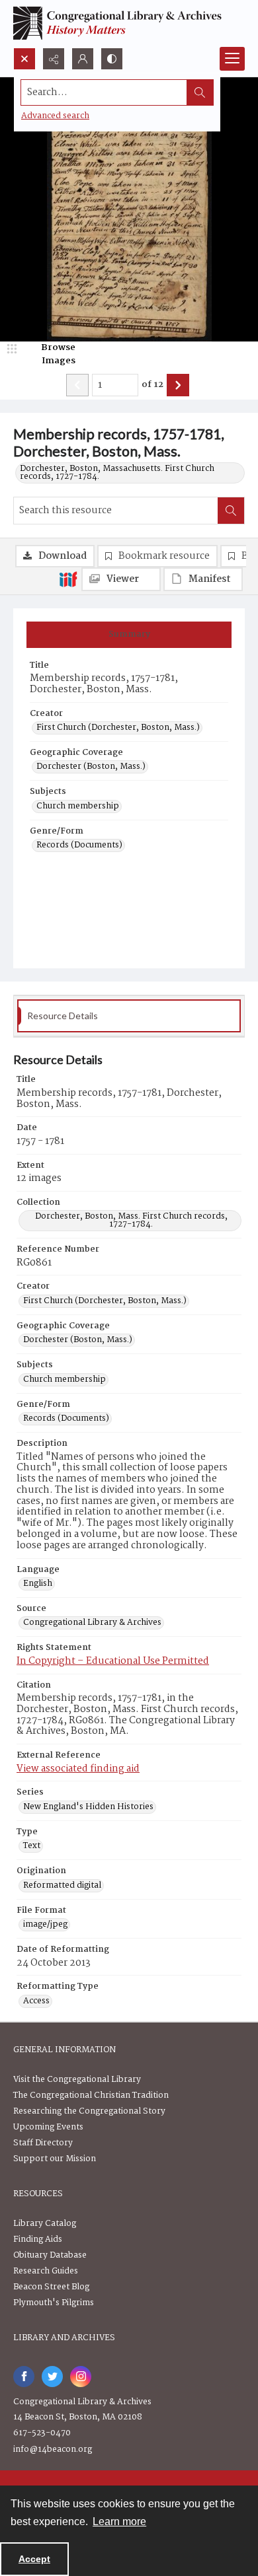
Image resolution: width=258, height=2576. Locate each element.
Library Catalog (45, 2224)
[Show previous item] (77, 385)
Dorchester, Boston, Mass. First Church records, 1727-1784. (131, 1221)
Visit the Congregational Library (77, 2080)
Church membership (78, 806)
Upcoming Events (48, 2127)
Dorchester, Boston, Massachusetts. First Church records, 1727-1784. (117, 473)
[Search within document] (231, 511)
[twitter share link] (52, 2377)
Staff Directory (43, 2143)
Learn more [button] (119, 2522)
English (38, 1584)
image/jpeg (45, 1925)
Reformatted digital (62, 1886)
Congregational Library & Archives (92, 1623)
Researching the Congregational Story (89, 2111)
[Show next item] (178, 385)
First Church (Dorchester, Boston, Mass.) (118, 728)
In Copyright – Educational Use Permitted (113, 1661)
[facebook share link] (24, 2377)
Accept (34, 2559)
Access (36, 2001)
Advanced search (55, 116)
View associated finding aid (78, 1769)
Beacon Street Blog (51, 2287)
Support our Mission (55, 2159)
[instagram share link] (81, 2377)
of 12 (152, 385)
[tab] (129, 635)
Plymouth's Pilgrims (54, 2303)
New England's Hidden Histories (88, 1807)
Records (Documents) (79, 845)
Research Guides (46, 2271)
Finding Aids (38, 2239)
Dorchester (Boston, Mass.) (91, 767)
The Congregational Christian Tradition (91, 2095)
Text (32, 1846)
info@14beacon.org (53, 2450)
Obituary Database (50, 2255)
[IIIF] (68, 579)
